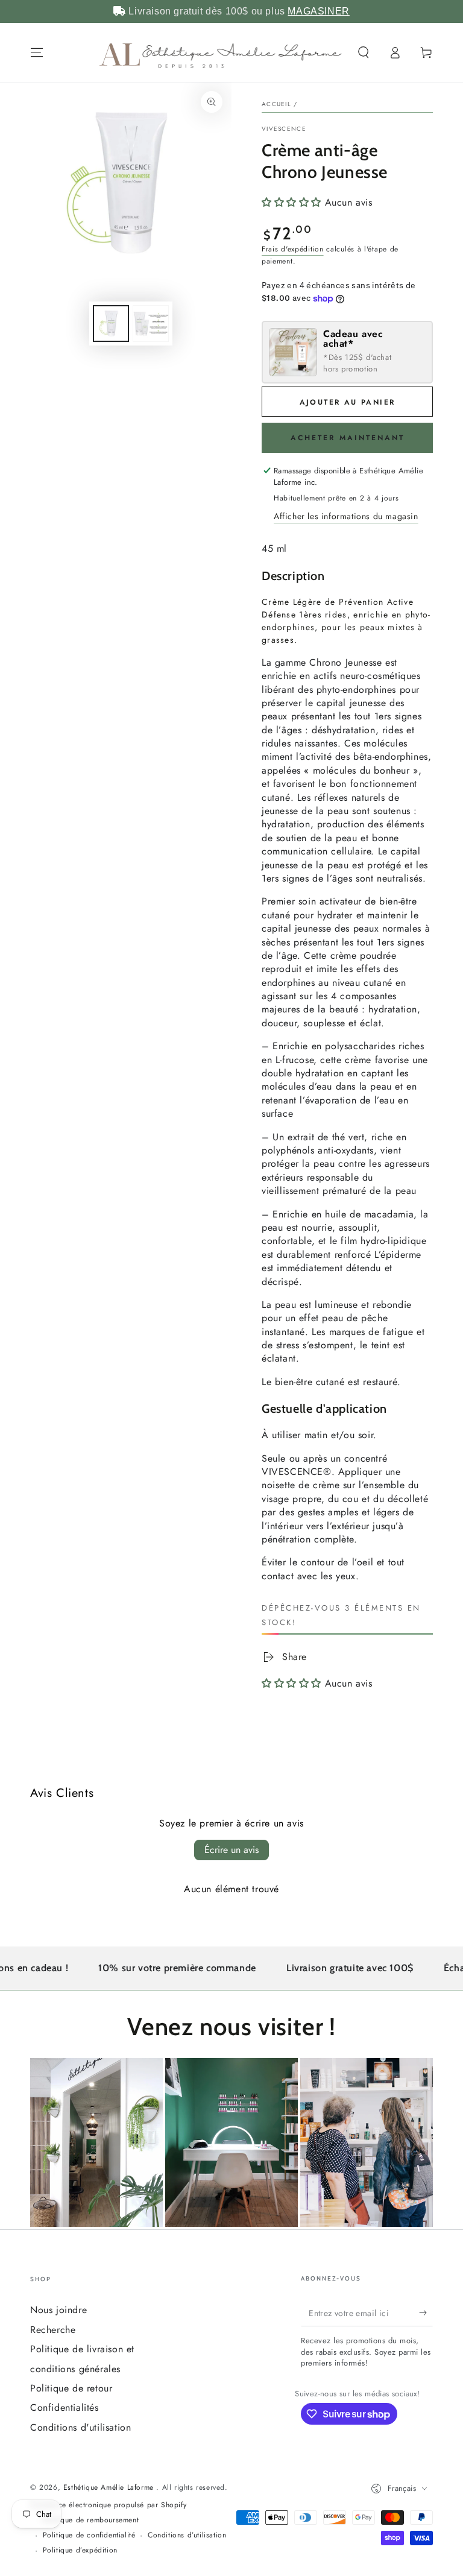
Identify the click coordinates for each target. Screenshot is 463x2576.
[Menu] (37, 52)
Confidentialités (65, 2407)
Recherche (53, 2330)
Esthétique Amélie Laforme (110, 2487)
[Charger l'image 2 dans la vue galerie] (151, 324)
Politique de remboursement (91, 2520)
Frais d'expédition (293, 249)
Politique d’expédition (80, 2550)
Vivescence (284, 129)
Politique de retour (71, 2388)
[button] (364, 52)
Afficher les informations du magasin (346, 516)
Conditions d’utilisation (187, 2535)
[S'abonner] (426, 2312)
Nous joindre (58, 2310)
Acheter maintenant (348, 438)
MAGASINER (318, 11)
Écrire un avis (231, 1850)
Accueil (276, 104)
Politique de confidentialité (89, 2535)
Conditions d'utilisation (80, 2427)
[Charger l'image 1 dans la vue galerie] (111, 324)
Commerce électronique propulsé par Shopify (108, 2505)
